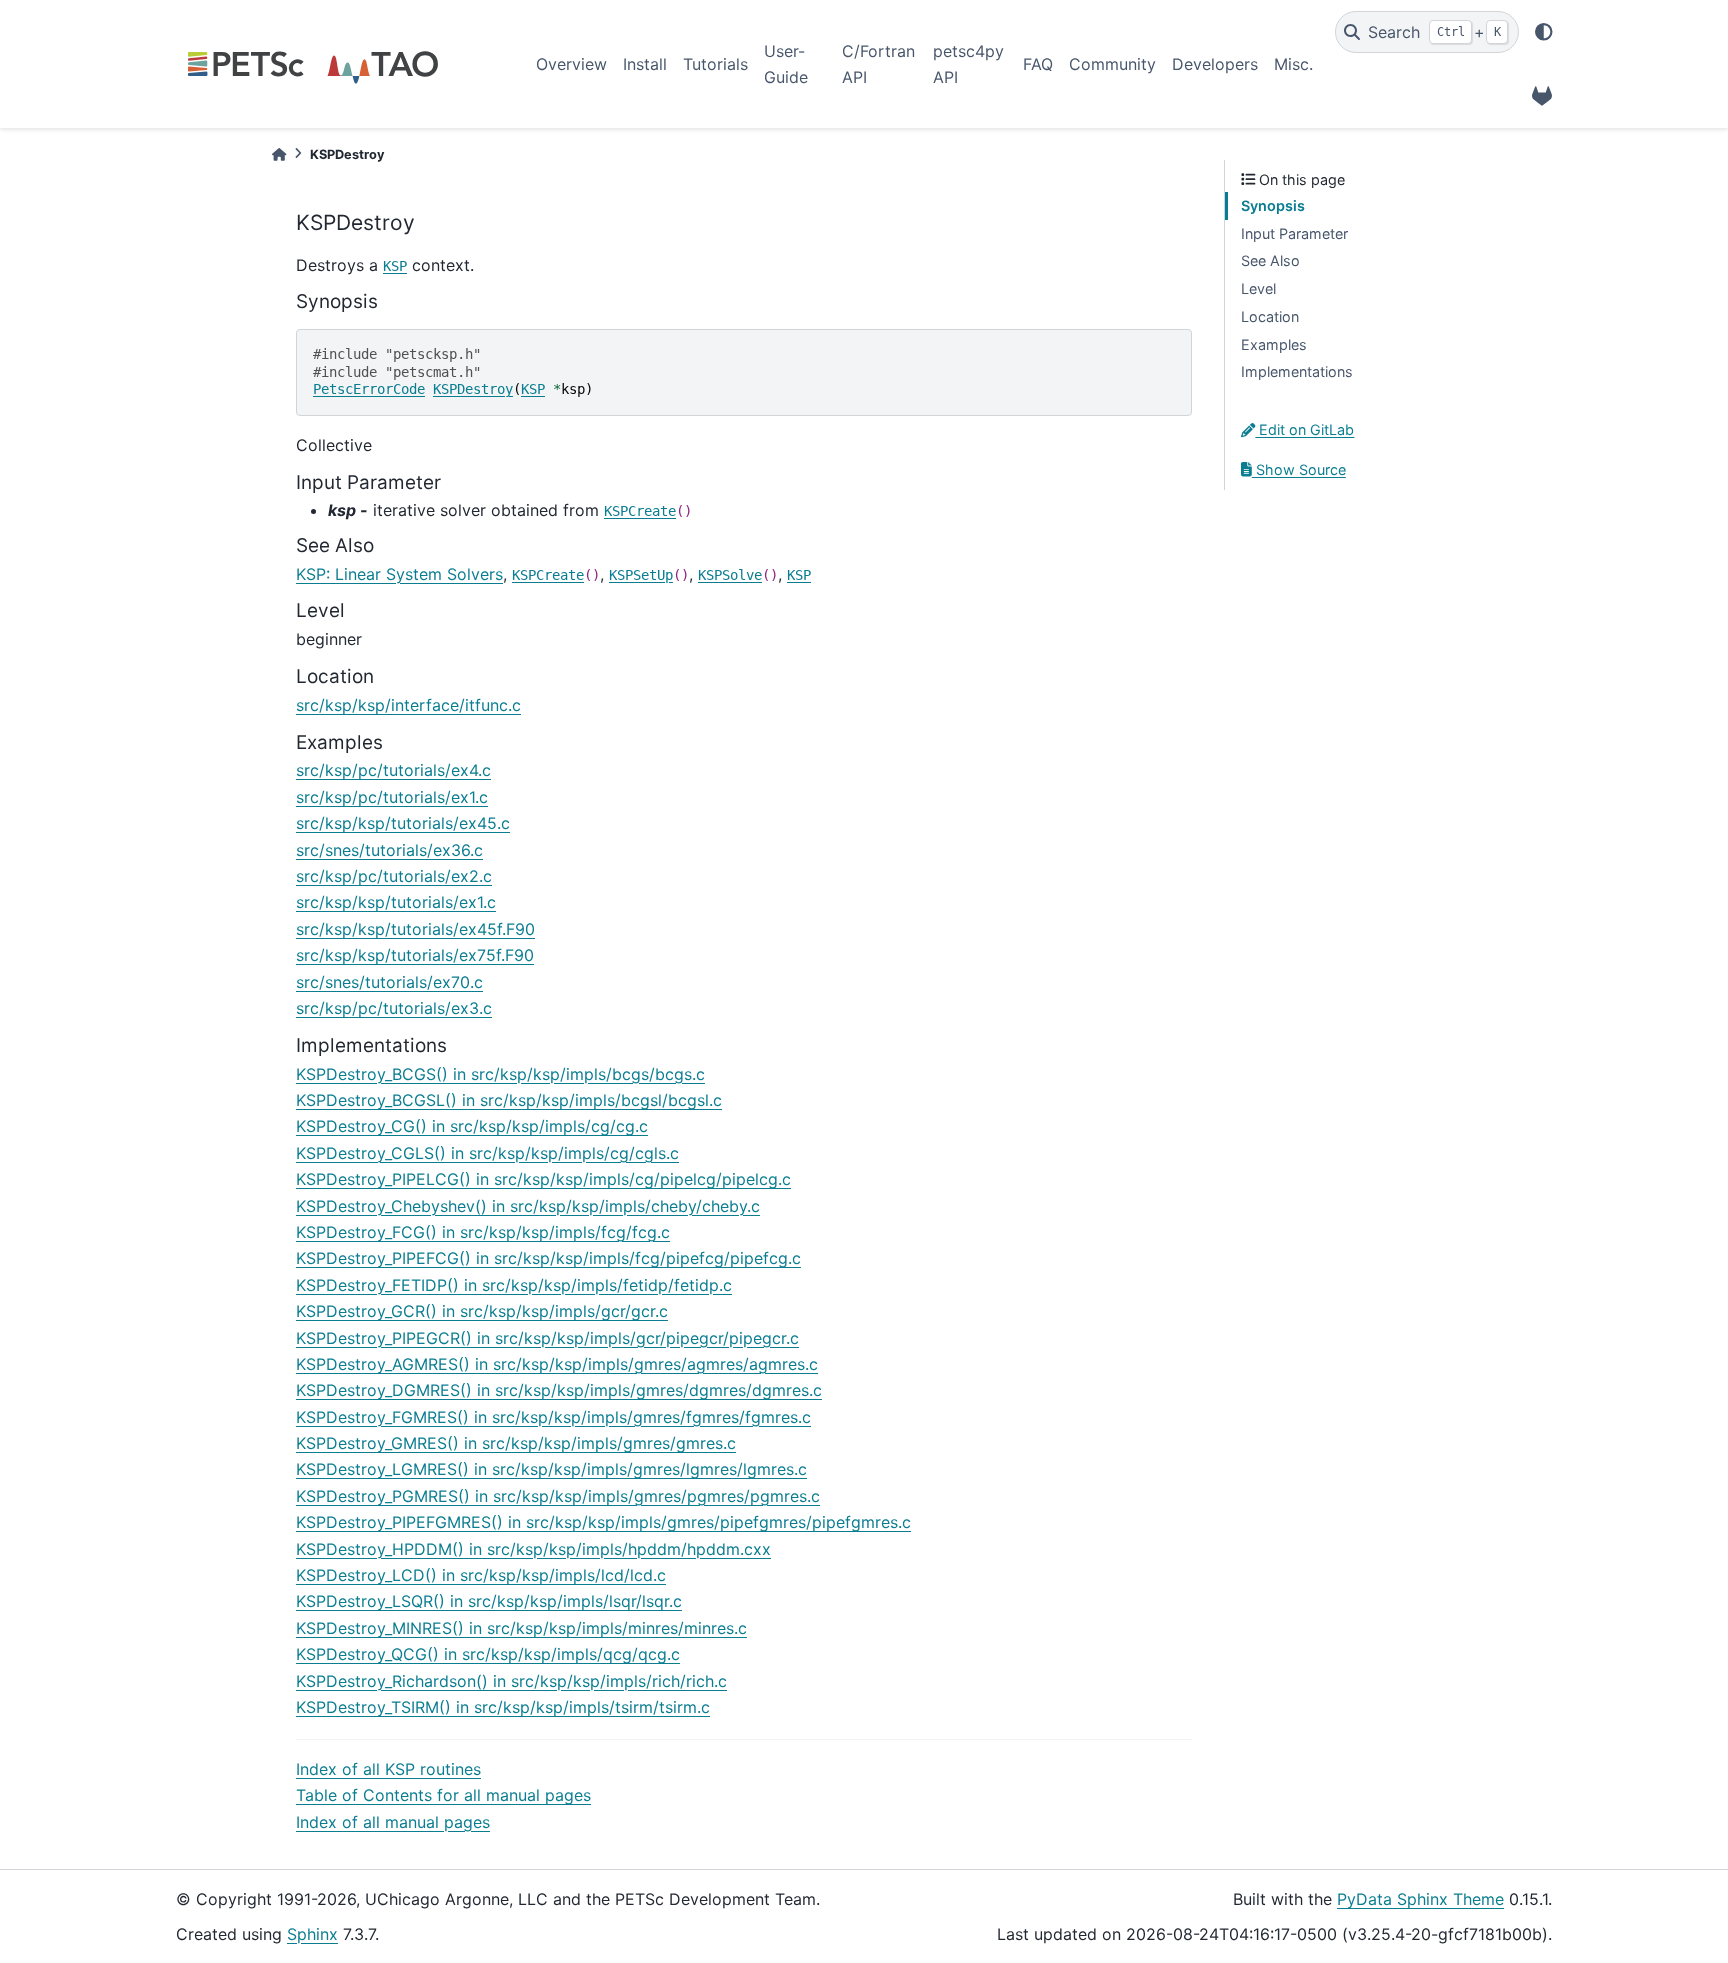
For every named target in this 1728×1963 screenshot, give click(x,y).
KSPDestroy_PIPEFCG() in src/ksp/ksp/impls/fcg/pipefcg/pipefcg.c (548, 1258)
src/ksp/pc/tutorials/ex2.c (394, 876)
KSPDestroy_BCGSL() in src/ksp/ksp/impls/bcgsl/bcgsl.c (509, 1100)
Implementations (1297, 371)
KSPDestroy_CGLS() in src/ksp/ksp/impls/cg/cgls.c (487, 1153)
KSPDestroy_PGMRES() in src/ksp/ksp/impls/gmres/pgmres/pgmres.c (558, 1496)
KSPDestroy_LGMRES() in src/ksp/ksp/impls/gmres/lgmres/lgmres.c (551, 1469)
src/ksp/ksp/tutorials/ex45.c (403, 823)
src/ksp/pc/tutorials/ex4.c (393, 770)
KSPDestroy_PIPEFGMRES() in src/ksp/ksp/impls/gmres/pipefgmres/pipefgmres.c (603, 1522)
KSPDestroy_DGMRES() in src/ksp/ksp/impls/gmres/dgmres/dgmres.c (559, 1390)
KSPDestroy (473, 389)
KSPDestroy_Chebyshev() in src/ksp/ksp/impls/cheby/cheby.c (528, 1206)
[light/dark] (1544, 32)
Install (645, 64)
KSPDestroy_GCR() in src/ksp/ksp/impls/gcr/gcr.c (482, 1311)
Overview (571, 64)
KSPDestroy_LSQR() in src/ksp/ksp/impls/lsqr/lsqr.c (489, 1601)
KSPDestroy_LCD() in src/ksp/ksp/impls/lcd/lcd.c (481, 1575)
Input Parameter (1294, 233)
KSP (395, 266)
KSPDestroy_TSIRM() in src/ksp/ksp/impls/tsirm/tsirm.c (503, 1707)
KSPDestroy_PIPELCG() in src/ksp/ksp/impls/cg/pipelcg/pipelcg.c (543, 1179)
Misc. (1293, 64)
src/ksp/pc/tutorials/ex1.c (392, 797)
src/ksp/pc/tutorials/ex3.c (394, 1008)
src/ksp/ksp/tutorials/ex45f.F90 (415, 929)
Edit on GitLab (1304, 429)
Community (1112, 64)
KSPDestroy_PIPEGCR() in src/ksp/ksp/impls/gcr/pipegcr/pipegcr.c (547, 1338)
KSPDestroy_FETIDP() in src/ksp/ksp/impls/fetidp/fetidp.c (514, 1285)
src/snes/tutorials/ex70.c (389, 982)
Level (1258, 288)
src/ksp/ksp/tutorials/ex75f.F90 (415, 955)
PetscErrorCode (369, 389)
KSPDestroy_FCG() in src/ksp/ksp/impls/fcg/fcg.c (483, 1232)
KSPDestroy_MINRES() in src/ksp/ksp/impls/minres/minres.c (521, 1628)
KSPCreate (640, 511)
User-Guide (786, 64)
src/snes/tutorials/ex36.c (389, 850)
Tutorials (715, 64)
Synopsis (1273, 205)
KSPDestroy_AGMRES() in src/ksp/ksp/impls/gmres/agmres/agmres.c (557, 1364)
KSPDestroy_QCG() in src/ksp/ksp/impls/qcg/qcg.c (488, 1654)
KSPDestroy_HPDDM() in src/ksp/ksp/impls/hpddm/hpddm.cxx (533, 1549)
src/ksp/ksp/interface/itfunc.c (408, 705)
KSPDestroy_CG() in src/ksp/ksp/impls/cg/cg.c (472, 1126)
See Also (1270, 260)
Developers (1215, 64)
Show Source (1299, 469)
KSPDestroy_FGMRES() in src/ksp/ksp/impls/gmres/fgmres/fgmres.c (553, 1417)
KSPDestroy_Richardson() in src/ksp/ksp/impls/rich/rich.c (511, 1681)
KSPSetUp (641, 575)
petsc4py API (968, 64)
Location (1270, 316)
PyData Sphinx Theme (1420, 1899)
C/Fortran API (878, 64)
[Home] (279, 154)
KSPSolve (730, 575)
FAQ (1038, 64)
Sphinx (312, 1934)
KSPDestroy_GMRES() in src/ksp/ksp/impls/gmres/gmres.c (516, 1443)
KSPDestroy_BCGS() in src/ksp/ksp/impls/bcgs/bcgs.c (500, 1074)
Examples (1274, 344)
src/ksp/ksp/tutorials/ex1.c (396, 902)
